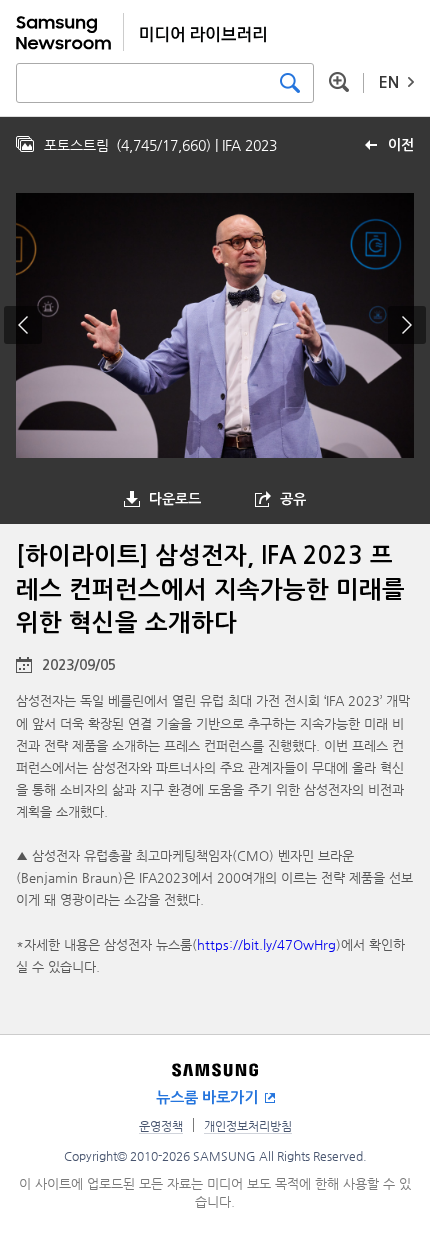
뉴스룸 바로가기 (207, 1097)
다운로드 (175, 499)
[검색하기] (290, 83)
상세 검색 (339, 82)
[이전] (23, 325)
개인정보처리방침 (248, 1126)
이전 (401, 145)
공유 (293, 499)
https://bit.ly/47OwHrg (266, 944)
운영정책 (161, 1126)
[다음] (407, 325)
